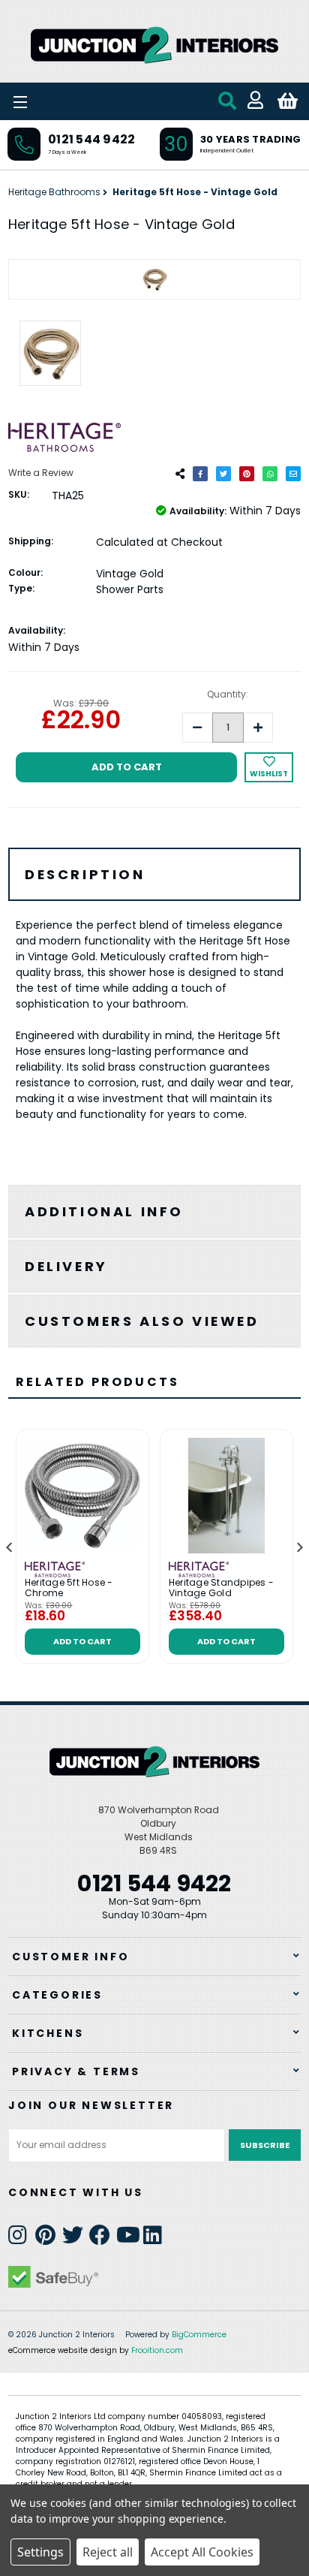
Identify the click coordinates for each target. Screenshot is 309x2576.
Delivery (66, 1266)
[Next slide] (299, 1547)
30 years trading (250, 139)
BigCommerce (199, 2335)
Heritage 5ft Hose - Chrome (69, 1588)
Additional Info (104, 1211)
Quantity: (228, 694)
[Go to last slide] (10, 1547)
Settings (40, 2552)
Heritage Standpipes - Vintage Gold (221, 1588)
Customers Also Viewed (142, 1321)
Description (85, 874)
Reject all (108, 2552)
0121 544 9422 (91, 139)
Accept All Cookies (202, 2552)
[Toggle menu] (60, 101)
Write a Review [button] (41, 473)
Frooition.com (157, 2350)
